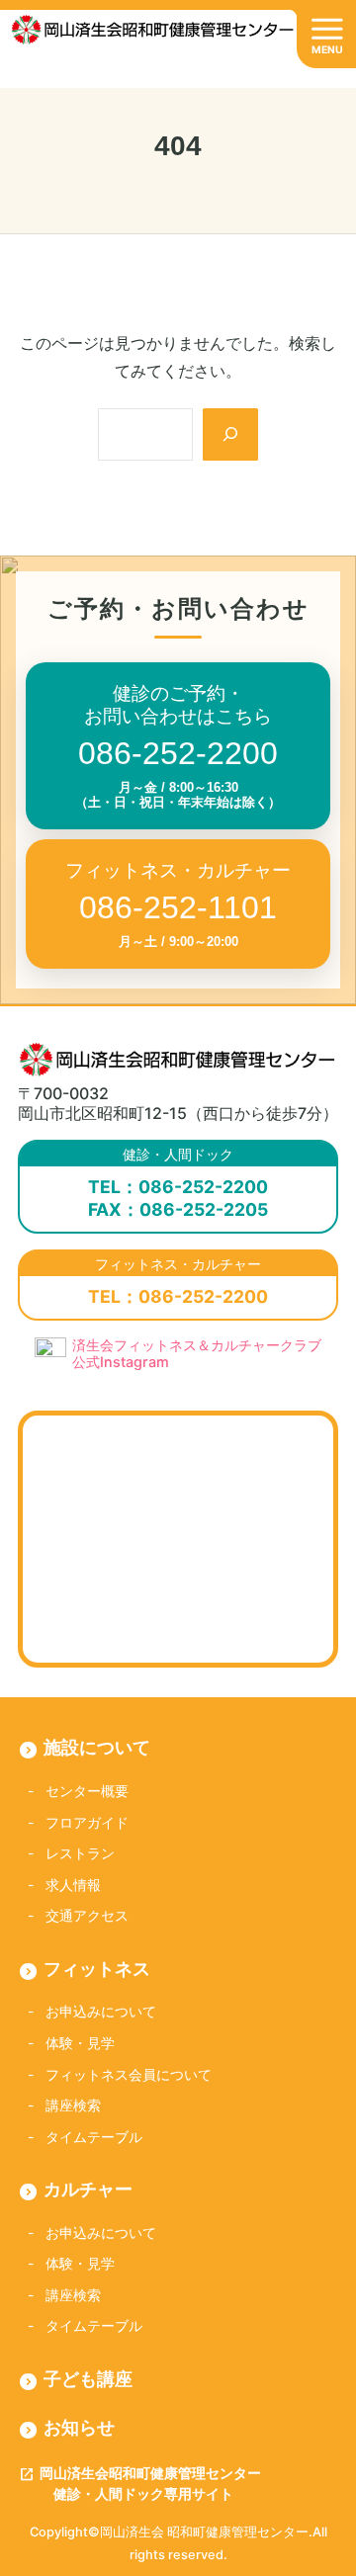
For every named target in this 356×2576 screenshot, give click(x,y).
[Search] (230, 434)
